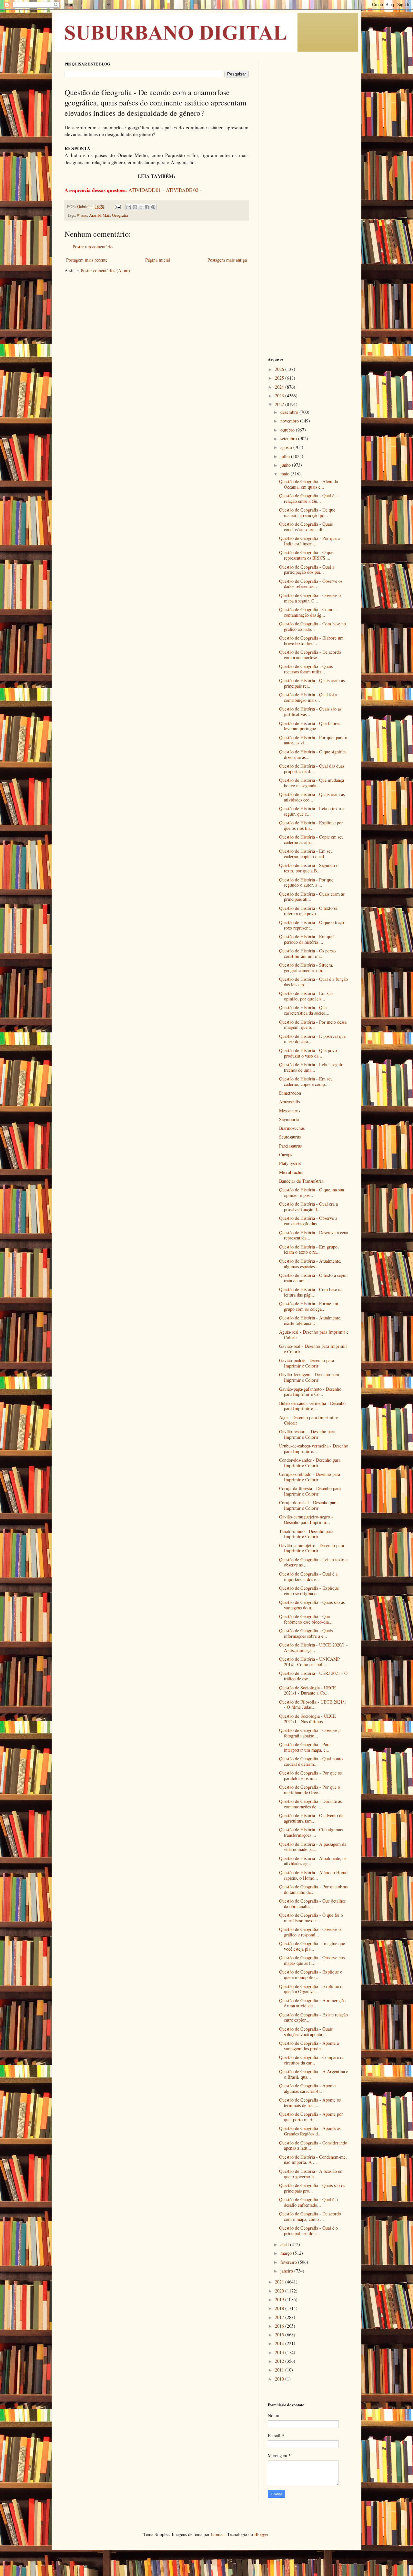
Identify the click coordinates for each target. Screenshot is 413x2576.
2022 (280, 404)
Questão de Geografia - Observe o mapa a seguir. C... (310, 598)
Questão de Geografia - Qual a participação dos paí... (307, 570)
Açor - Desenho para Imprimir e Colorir (309, 1420)
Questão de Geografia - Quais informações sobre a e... (306, 1633)
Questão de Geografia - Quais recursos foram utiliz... (306, 669)
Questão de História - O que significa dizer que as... (313, 754)
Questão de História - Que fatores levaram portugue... (310, 726)
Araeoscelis (289, 1102)
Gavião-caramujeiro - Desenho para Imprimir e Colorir (312, 1548)
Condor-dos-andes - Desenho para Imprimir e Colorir (310, 1463)
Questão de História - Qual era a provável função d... (308, 1207)
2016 (280, 2326)
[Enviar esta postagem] (117, 207)
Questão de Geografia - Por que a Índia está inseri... (309, 541)
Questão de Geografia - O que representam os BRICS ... (306, 555)
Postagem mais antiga (227, 260)
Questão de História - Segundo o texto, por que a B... (309, 868)
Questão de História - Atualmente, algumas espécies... (310, 1264)
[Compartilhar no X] (141, 207)
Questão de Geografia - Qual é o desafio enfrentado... (308, 2202)
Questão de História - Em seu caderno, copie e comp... (306, 1081)
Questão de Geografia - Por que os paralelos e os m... (310, 1775)
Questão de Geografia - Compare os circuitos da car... (312, 2060)
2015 (280, 2335)
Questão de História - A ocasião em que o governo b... (311, 2174)
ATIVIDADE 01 (145, 190)
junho (286, 465)
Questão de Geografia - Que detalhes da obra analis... (312, 1904)
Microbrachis (291, 1172)
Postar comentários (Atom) (105, 270)
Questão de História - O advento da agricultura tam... (311, 1818)
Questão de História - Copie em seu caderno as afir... (311, 840)
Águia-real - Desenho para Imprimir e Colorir (314, 1335)
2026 (280, 369)
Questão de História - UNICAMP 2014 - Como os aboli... (309, 1662)
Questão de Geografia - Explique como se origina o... (309, 1591)
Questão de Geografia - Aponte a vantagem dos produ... (309, 2046)
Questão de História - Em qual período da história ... (307, 939)
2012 (280, 2361)
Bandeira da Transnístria (301, 1181)
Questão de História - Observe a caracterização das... (308, 1221)
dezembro (290, 412)
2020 (280, 2291)
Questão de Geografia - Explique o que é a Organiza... (311, 1989)
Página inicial (158, 260)
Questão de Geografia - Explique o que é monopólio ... (311, 1974)
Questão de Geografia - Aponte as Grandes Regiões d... (310, 2131)
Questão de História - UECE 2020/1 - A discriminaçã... (313, 1647)
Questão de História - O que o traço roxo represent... (312, 925)
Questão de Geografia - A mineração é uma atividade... (312, 2003)
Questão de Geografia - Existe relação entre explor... (313, 2017)
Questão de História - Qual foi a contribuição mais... (308, 697)
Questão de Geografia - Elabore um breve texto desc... (311, 641)
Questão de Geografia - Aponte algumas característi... (307, 2088)
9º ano (82, 215)
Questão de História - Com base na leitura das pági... (311, 1292)
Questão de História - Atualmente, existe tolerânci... (310, 1320)
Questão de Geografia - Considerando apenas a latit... (313, 2145)
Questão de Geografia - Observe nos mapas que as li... (312, 1960)
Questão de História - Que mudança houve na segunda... (312, 783)
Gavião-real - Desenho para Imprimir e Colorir (313, 1349)
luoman (218, 2534)
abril (285, 2244)
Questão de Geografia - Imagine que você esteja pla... (312, 1946)
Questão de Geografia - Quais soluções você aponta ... (306, 2032)
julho (286, 456)
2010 (280, 2379)
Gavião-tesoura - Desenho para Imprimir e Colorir (307, 1434)
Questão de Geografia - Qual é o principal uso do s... (308, 2231)
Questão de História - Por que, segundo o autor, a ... (307, 882)
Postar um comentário (93, 247)
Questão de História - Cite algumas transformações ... (311, 1832)
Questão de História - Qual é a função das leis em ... (313, 982)
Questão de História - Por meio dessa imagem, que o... (313, 1025)
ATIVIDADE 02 (182, 190)
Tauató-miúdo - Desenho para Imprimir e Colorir (306, 1534)
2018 (280, 2308)
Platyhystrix (290, 1163)
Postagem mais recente (87, 260)
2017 (280, 2317)
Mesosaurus (290, 1111)
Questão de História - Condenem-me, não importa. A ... (313, 2160)
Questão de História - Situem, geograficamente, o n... (306, 968)
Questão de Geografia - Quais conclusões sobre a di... (306, 527)
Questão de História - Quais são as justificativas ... (310, 711)
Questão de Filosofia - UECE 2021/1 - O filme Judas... (313, 1705)
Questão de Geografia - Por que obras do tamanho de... (313, 1889)
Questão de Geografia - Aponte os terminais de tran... (310, 2103)
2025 (280, 378)
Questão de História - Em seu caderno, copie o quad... (306, 854)
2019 (280, 2299)
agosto (287, 447)
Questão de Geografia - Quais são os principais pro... (312, 2188)
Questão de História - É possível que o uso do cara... (312, 1039)
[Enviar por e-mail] (129, 207)
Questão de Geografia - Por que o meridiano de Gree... (310, 1790)
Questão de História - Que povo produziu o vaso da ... (308, 1053)
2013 (280, 2352)
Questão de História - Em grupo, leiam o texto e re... (309, 1249)
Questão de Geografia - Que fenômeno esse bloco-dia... (306, 1619)
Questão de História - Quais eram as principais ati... (312, 897)
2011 (280, 2370)
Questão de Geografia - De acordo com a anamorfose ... (310, 655)
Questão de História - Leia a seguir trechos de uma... (311, 1067)
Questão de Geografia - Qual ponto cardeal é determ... (311, 1761)
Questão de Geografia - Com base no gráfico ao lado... (312, 626)
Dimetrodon (290, 1093)
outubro (288, 430)
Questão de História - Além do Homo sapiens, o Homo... (313, 1875)
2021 (280, 2282)
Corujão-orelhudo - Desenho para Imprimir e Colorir (310, 1477)
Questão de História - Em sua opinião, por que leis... (306, 996)
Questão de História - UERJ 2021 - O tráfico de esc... (313, 1676)
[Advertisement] (308, 158)
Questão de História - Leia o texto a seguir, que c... (312, 811)
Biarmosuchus (292, 1128)
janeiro (287, 2271)
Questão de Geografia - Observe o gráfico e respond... (310, 1932)
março (287, 2253)
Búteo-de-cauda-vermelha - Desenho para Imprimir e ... (312, 1406)
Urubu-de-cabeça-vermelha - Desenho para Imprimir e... (314, 1448)
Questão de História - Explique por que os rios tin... (311, 825)
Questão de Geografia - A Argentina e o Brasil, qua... (314, 2074)
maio (286, 474)
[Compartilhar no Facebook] (147, 207)
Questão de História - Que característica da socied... (304, 1010)
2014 (280, 2343)
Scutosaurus (290, 1137)
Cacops (286, 1154)
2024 (280, 387)
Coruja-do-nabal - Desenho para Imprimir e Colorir (308, 1505)
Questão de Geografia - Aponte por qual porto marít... (311, 2117)
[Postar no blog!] (135, 207)
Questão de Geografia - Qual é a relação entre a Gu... (308, 498)
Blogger (261, 2534)
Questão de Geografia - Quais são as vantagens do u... (312, 1605)
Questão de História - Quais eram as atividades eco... (312, 797)
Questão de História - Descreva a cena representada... (314, 1235)
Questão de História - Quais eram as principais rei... (312, 683)
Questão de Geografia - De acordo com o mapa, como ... (310, 2216)
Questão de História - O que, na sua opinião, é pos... (312, 1192)
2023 (280, 396)
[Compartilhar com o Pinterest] (153, 207)
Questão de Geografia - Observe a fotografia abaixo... (310, 1733)
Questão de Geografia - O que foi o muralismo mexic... (311, 1918)
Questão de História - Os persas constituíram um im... (308, 953)
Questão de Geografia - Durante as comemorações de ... (310, 1804)
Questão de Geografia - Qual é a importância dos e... (308, 1576)
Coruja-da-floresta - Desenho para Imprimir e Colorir (310, 1491)
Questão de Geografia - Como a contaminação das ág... (308, 612)
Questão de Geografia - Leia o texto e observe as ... (313, 1562)
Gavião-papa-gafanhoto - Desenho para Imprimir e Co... (310, 1392)
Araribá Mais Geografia (109, 215)
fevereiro (289, 2262)
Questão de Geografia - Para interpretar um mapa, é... (305, 1747)
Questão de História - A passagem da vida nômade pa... (313, 1847)
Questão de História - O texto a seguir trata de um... (314, 1278)
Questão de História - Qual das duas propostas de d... (312, 769)
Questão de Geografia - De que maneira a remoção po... (307, 512)
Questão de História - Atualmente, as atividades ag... (313, 1861)
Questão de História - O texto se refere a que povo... (308, 911)
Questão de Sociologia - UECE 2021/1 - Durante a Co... (307, 1690)
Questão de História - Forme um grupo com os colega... (309, 1306)
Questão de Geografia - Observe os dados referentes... (311, 584)
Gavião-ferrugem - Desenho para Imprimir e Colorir (309, 1377)
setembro (289, 438)
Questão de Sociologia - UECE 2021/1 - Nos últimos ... (307, 1719)
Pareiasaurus (290, 1146)
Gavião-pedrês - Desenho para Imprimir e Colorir (307, 1363)
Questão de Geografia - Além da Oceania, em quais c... (308, 484)
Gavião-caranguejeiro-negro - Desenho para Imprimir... (306, 1519)
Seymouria (289, 1119)
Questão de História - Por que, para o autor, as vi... (313, 740)
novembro (290, 421)
